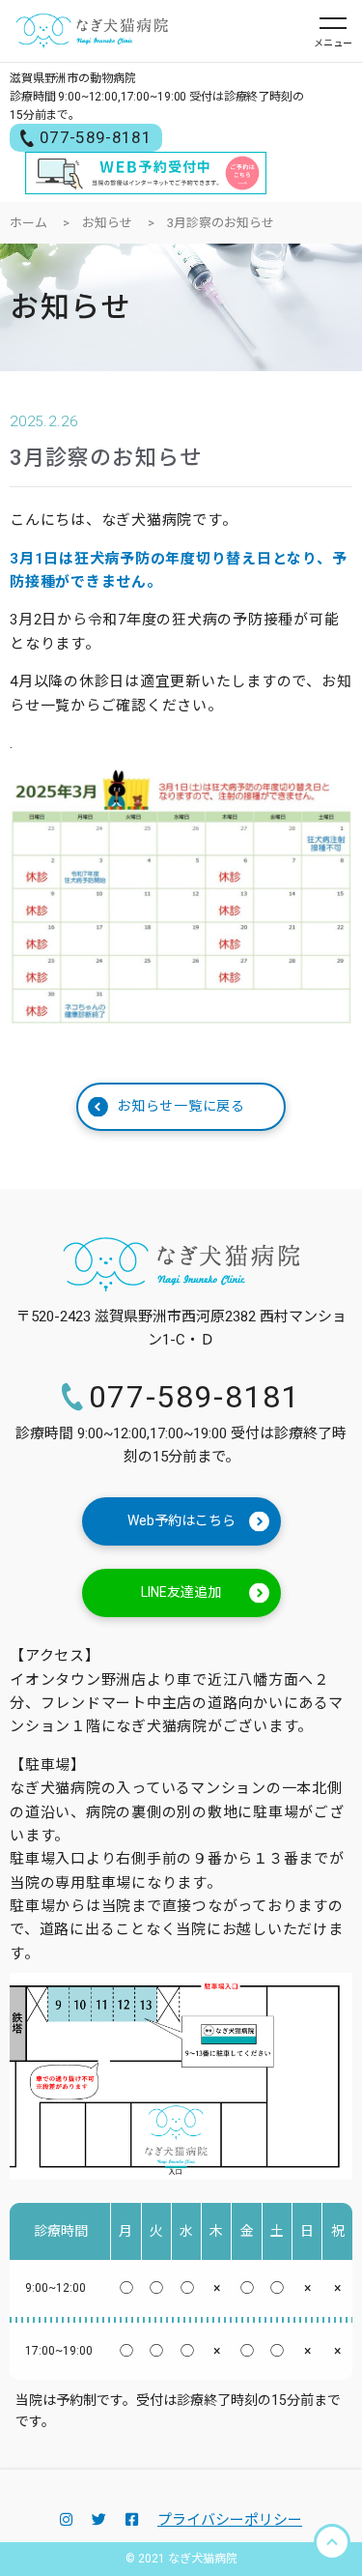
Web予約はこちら (181, 1520)
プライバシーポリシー (230, 2520)
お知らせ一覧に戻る (181, 1106)
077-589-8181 (96, 137)
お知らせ (107, 223)
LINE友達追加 (181, 1592)
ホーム (28, 223)
